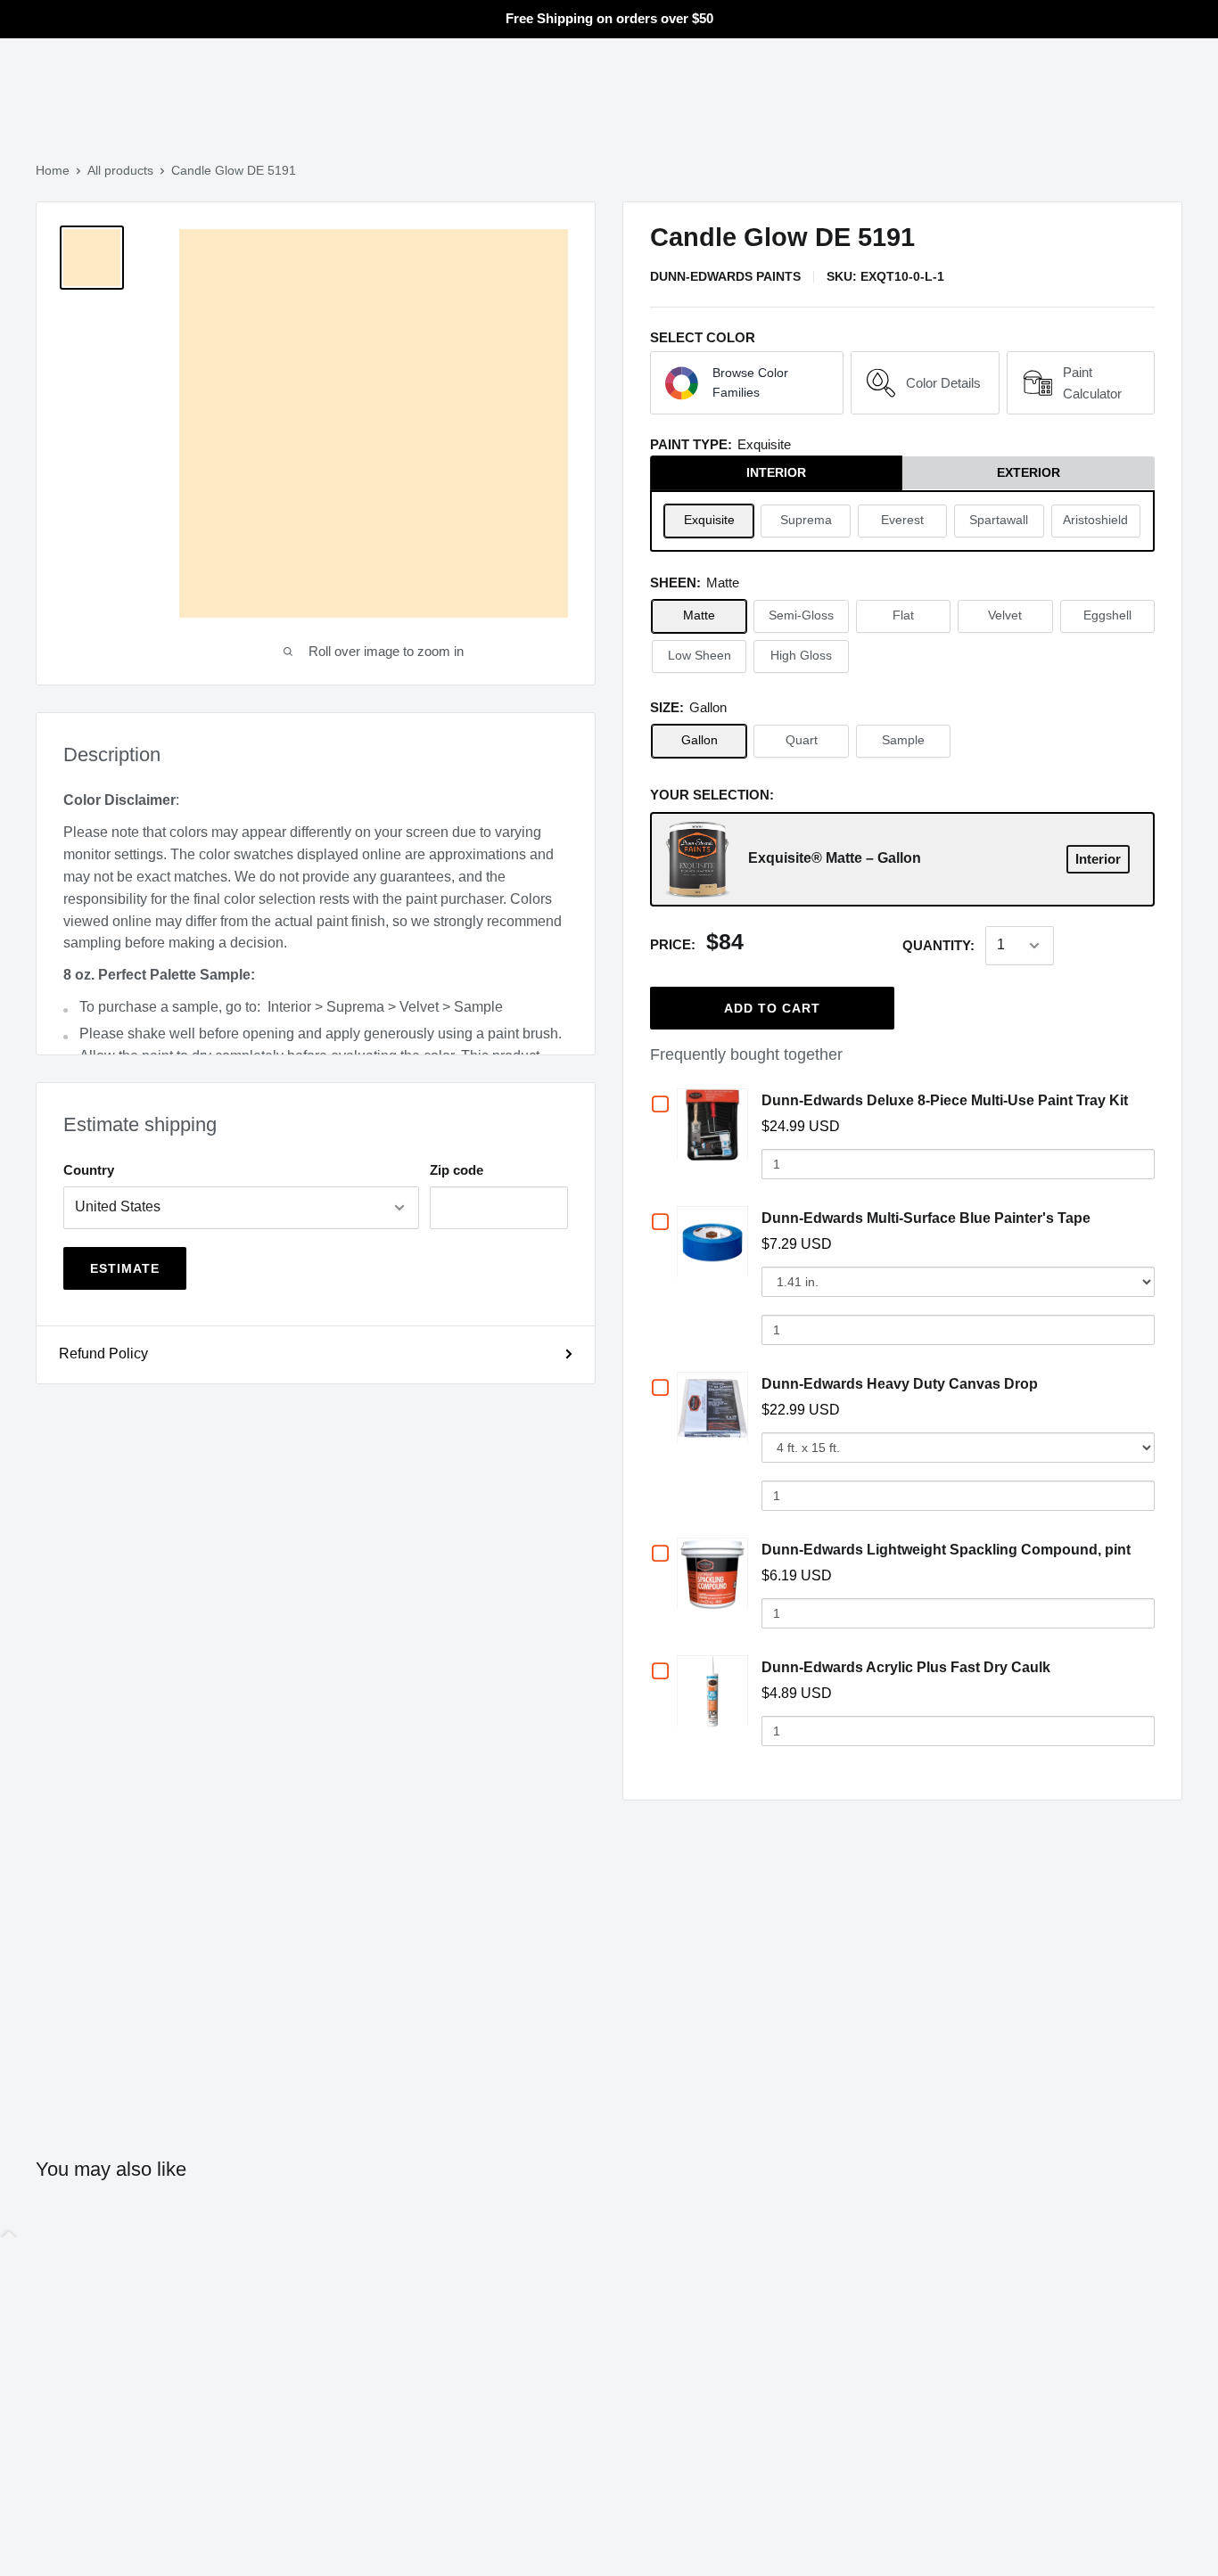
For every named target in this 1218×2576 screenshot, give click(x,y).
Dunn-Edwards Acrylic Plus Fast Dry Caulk (906, 1667)
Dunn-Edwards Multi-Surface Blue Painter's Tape (926, 1218)
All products (120, 170)
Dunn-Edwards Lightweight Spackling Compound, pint (946, 1550)
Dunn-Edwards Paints (725, 276)
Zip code (457, 1170)
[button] (747, 383)
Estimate (125, 1268)
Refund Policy (103, 1354)
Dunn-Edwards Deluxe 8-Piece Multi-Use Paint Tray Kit (945, 1100)
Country (89, 1170)
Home (53, 170)
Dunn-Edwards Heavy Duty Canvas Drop (900, 1384)
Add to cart (772, 1008)
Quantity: (938, 945)
